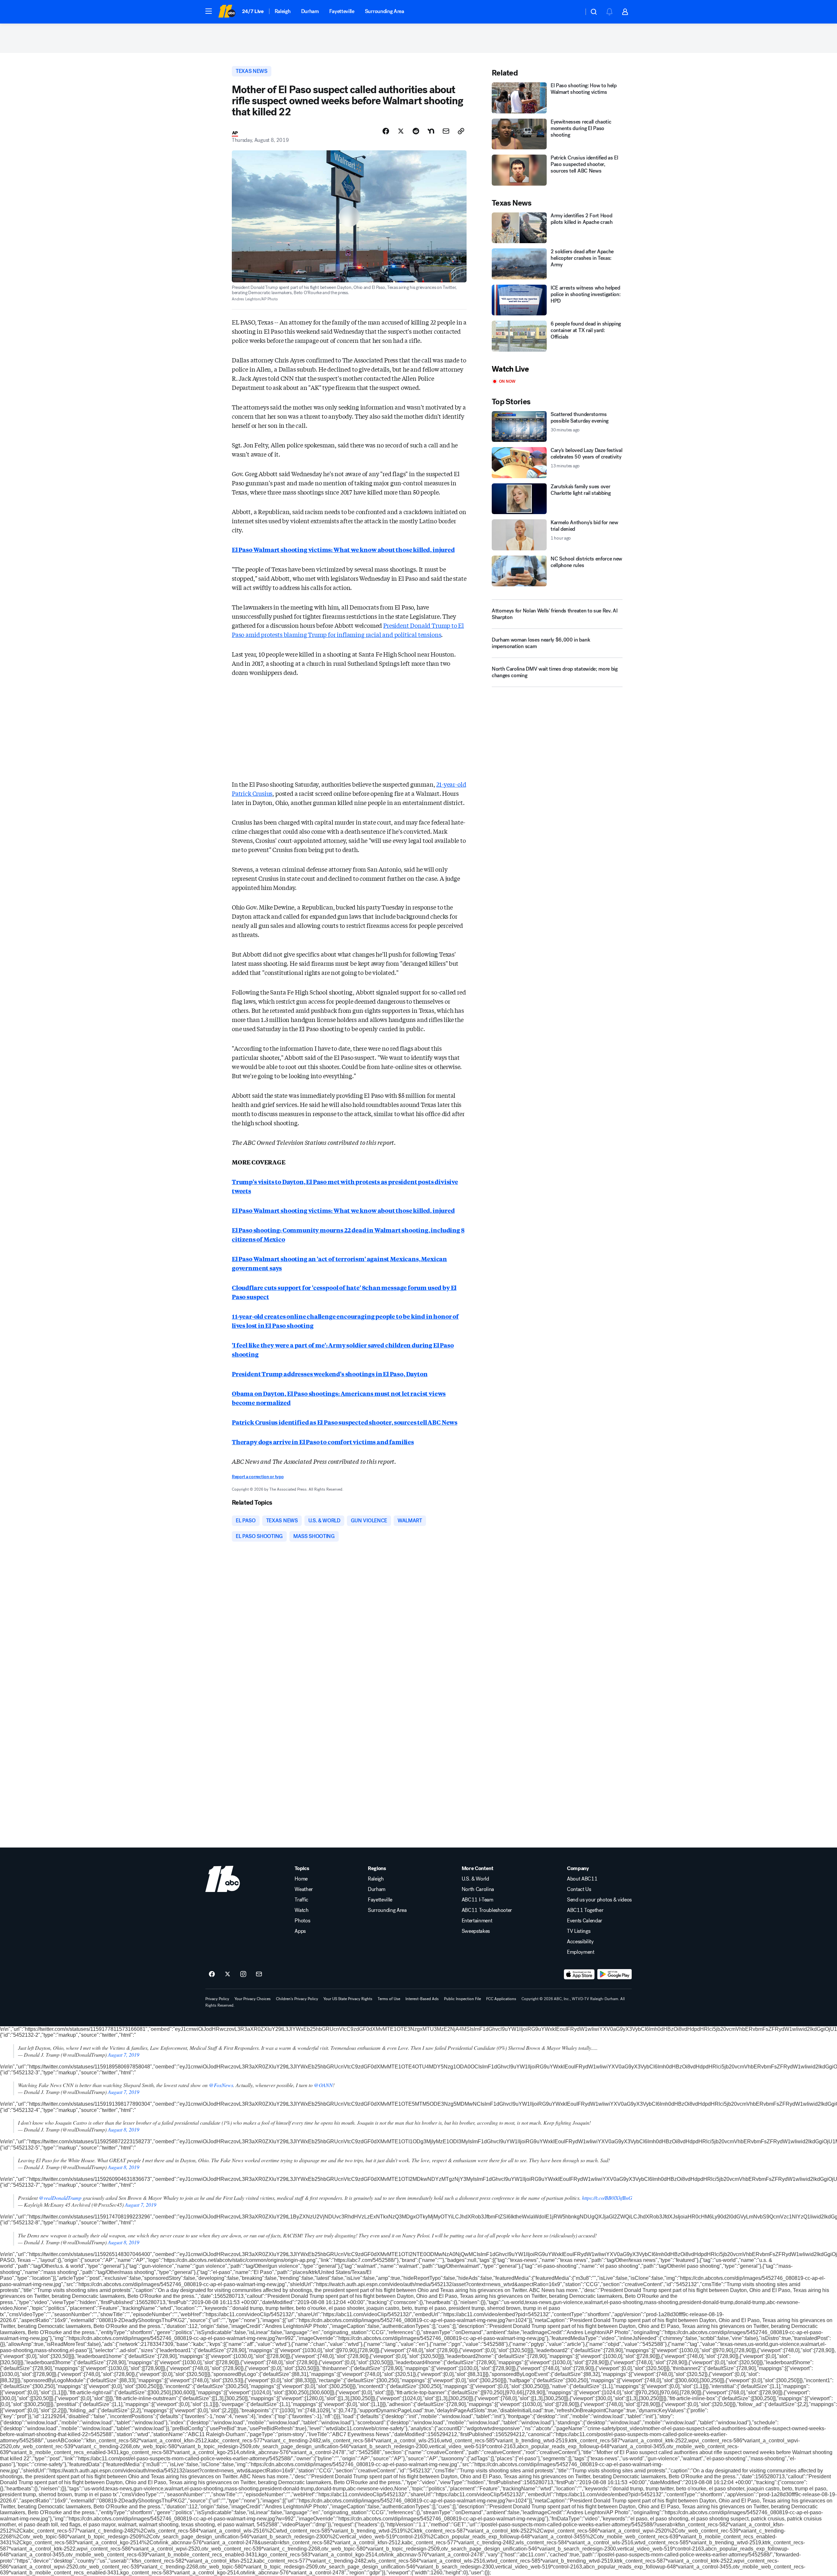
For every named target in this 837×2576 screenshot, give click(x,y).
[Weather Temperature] (574, 12)
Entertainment (477, 1921)
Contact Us (579, 1889)
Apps (300, 1931)
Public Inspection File (462, 1999)
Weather (304, 1889)
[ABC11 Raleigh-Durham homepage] (227, 12)
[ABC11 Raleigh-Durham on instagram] (243, 1974)
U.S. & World (475, 1879)
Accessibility (580, 1942)
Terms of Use (389, 1999)
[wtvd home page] (223, 1879)
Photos (302, 1921)
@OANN (323, 2085)
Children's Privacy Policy (297, 1999)
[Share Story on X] (401, 131)
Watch (301, 1910)
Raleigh (283, 11)
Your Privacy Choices (253, 1999)
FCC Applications (501, 1999)
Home (301, 1879)
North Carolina (478, 1889)
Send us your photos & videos (599, 1900)
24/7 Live (253, 11)
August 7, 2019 (124, 2055)
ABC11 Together (585, 1910)
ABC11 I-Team (478, 1900)
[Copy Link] (461, 131)
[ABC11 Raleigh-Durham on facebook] (212, 1974)
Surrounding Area (384, 11)
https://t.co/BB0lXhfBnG (607, 2198)
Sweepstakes (476, 1931)
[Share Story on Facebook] (386, 131)
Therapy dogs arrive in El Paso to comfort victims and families (323, 1442)
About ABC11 (582, 1879)
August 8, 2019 (124, 2129)
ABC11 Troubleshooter (487, 1910)
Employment (581, 1952)
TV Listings (579, 1931)
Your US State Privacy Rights (348, 1999)
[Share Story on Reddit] (416, 131)
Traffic (301, 1900)
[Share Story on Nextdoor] (431, 131)
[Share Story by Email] (446, 131)
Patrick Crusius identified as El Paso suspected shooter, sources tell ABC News (345, 1422)
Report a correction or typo (258, 1477)
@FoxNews (221, 2085)
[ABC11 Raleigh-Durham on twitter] (228, 1974)
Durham (310, 11)
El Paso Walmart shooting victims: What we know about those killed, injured (343, 549)
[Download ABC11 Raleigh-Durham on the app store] (579, 1974)
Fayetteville (342, 11)
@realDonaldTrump (60, 2198)
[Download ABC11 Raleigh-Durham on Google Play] (615, 1974)
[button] (209, 11)
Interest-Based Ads (422, 1999)
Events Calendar (585, 1921)
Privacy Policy (217, 1999)
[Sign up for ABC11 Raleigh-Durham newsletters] (259, 1974)
